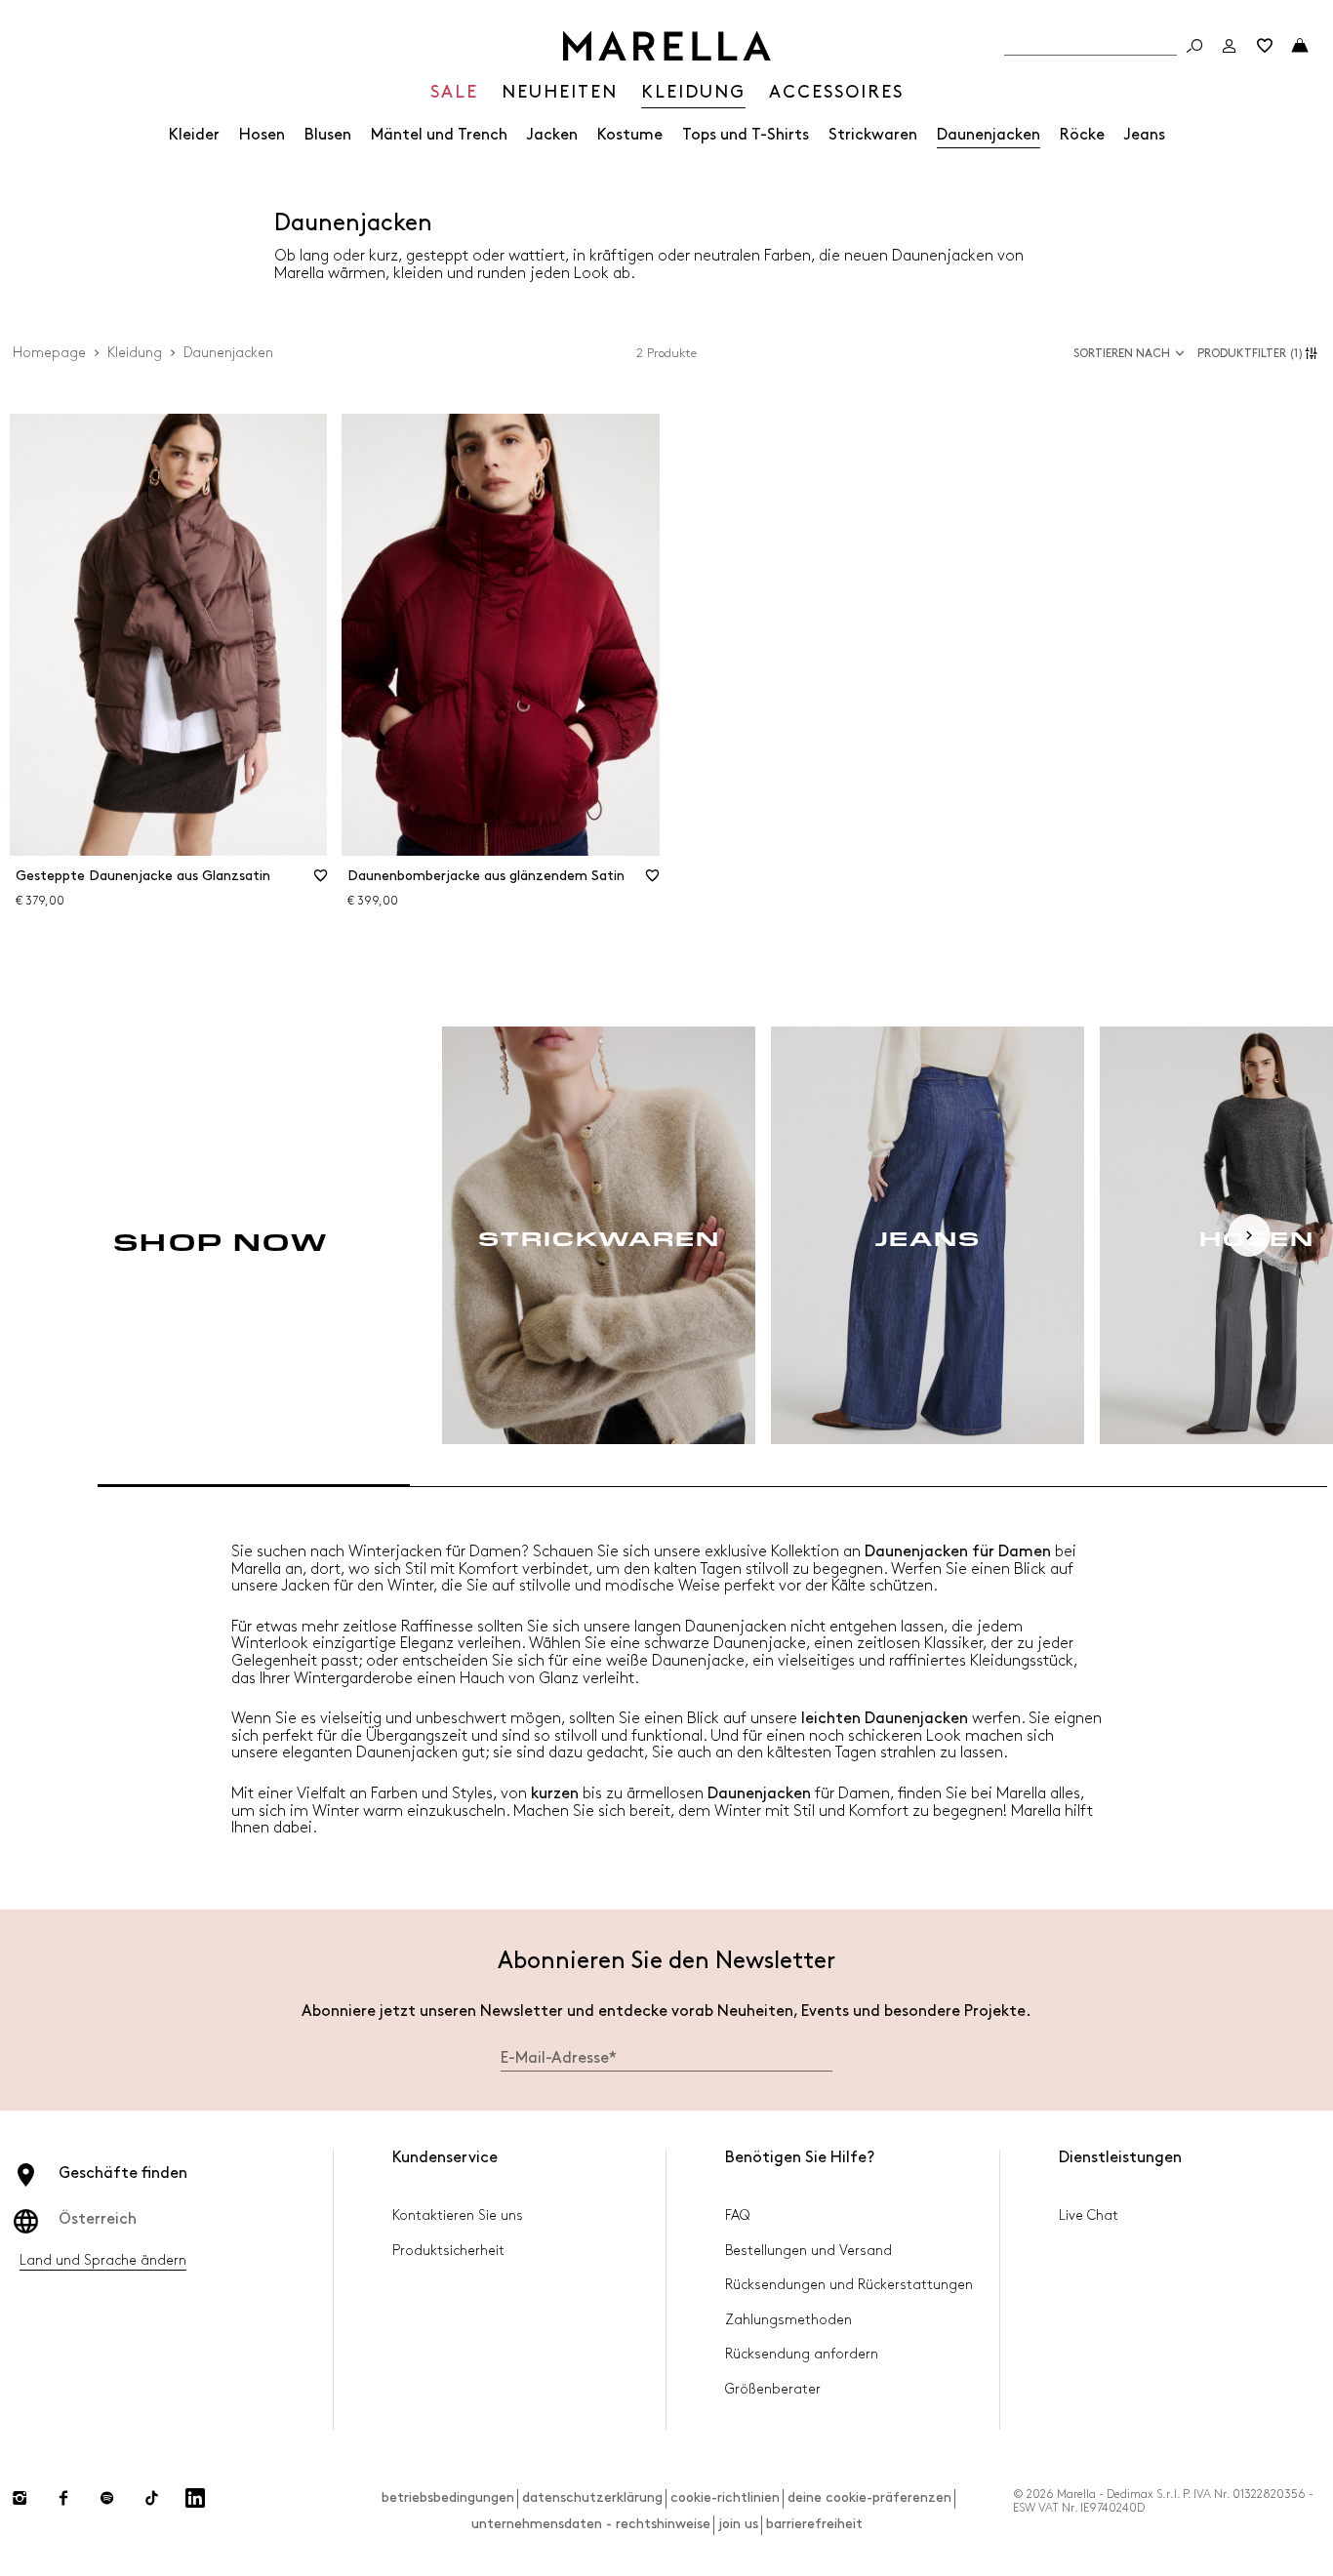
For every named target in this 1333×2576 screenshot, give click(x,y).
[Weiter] (1249, 1235)
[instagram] (20, 2498)
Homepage (49, 353)
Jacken (552, 135)
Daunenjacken (989, 135)
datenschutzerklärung (592, 2497)
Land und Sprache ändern (103, 2260)
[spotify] (107, 2498)
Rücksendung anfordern (802, 2354)
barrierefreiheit (814, 2524)
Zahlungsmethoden (788, 2320)
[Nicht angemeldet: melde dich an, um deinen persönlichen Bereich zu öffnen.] (1230, 46)
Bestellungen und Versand (808, 2251)
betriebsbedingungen (448, 2497)
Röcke (1082, 135)
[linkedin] (195, 2498)
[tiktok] (151, 2498)
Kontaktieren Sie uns (458, 2215)
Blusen (328, 135)
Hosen (262, 135)
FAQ (737, 2215)
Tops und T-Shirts (746, 135)
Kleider (194, 135)
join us (738, 2524)
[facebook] (63, 2498)
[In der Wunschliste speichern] (320, 882)
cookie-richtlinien (725, 2497)
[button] (1260, 353)
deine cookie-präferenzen (869, 2497)
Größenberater (773, 2389)
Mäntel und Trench (439, 135)
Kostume (630, 135)
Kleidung (135, 353)
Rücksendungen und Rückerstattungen (849, 2285)
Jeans (1145, 135)
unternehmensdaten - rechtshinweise (591, 2524)
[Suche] (1194, 46)
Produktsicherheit (448, 2251)
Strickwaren (873, 135)
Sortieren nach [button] (1122, 354)
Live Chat (1089, 2215)
